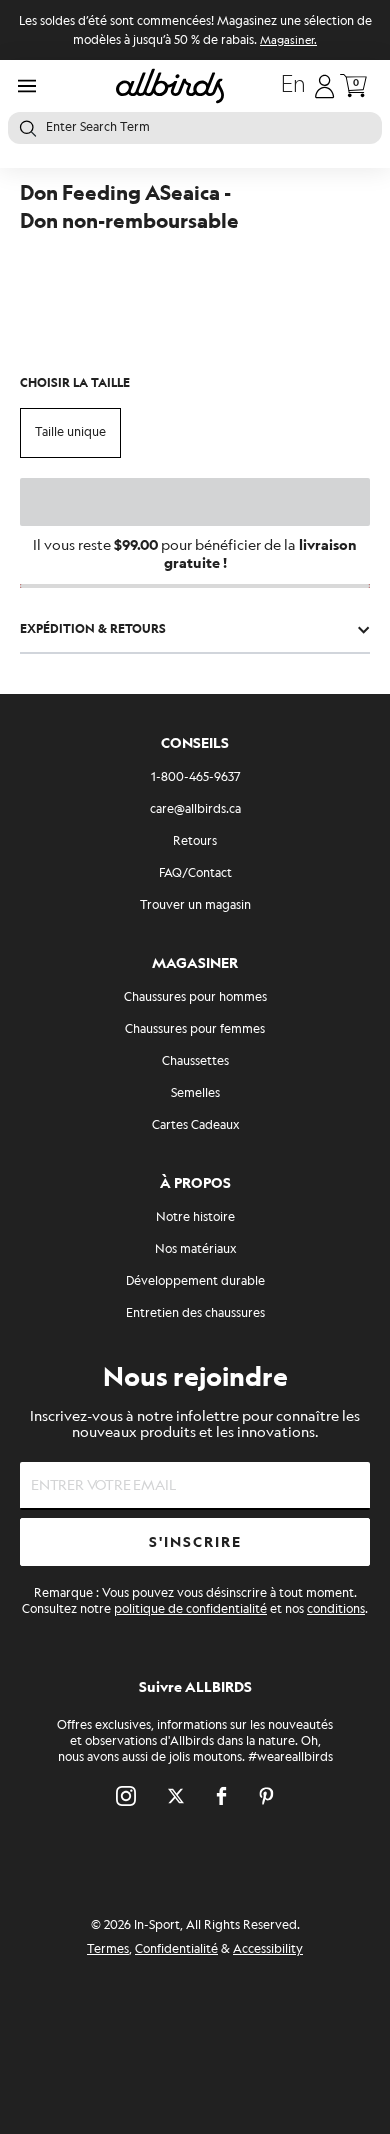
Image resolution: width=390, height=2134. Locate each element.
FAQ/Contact (195, 873)
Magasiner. (288, 41)
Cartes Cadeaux (195, 1125)
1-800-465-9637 (195, 777)
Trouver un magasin (195, 905)
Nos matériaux (195, 1249)
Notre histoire (195, 1217)
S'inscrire (195, 1542)
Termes (108, 1949)
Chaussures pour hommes (195, 997)
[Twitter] (176, 1796)
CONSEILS (195, 743)
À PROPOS (195, 1183)
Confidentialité (176, 1949)
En (293, 86)
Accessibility (268, 1949)
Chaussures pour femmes (195, 1029)
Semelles (195, 1093)
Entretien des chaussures (195, 1313)
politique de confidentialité (190, 1609)
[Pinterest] (266, 1796)
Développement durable (195, 1281)
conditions (336, 1609)
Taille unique (70, 432)
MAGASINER (195, 963)
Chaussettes (195, 1061)
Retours (195, 841)
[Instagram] (126, 1796)
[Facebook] (221, 1796)
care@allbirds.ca (195, 809)
